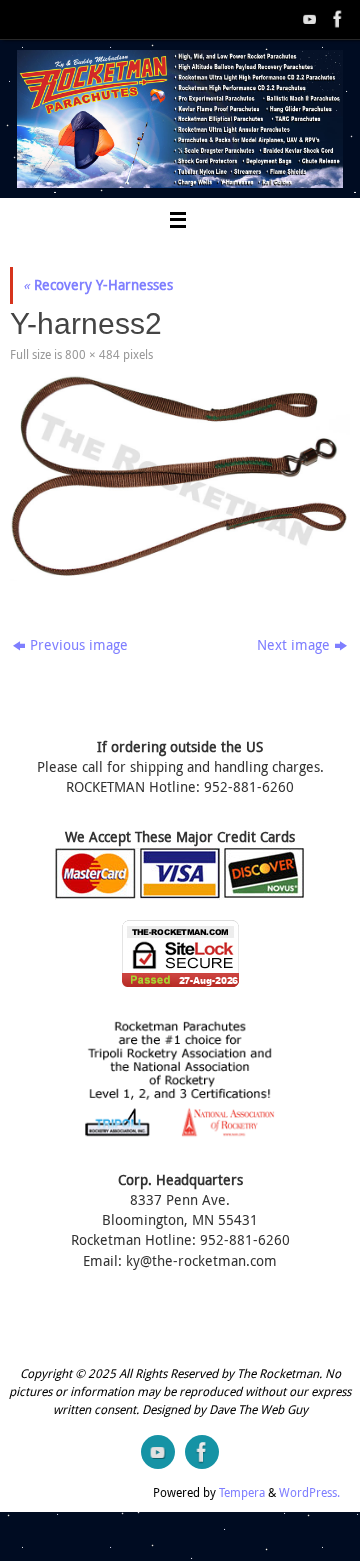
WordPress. (309, 1492)
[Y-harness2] (180, 478)
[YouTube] (308, 19)
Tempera (242, 1492)
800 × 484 (92, 354)
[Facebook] (336, 19)
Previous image (79, 645)
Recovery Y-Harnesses (98, 285)
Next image (293, 645)
